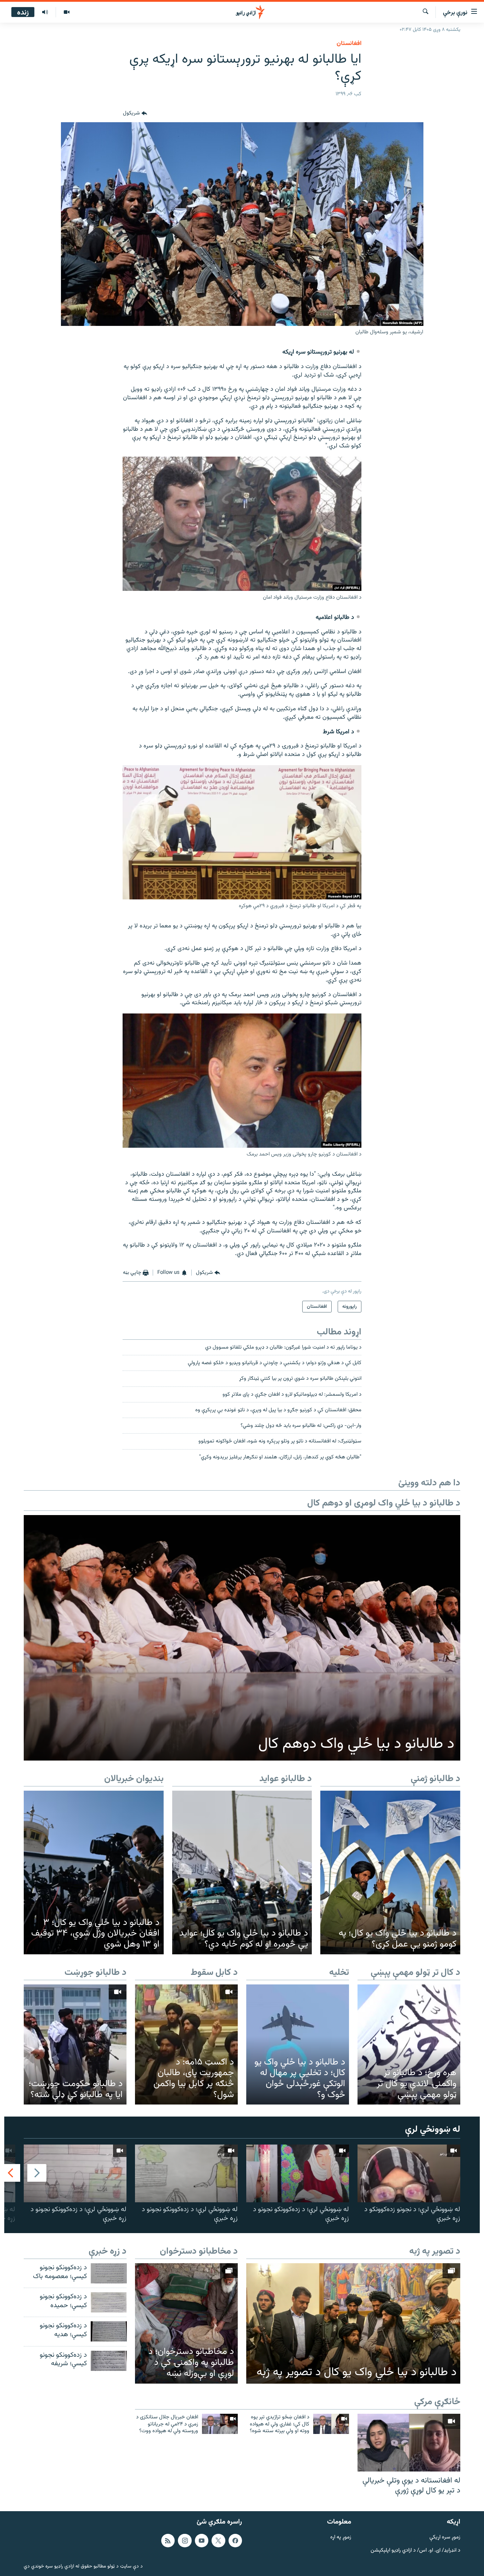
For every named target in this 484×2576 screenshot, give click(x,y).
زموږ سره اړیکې (445, 2538)
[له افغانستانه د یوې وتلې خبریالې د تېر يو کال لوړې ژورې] (409, 2443)
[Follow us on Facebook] (235, 2541)
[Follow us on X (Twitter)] (218, 2541)
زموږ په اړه (341, 2538)
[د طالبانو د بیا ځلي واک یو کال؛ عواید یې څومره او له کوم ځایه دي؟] (242, 1872)
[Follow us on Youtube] (202, 2541)
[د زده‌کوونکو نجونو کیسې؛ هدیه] (109, 2331)
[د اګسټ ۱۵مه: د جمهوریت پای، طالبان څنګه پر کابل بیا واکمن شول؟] (186, 2044)
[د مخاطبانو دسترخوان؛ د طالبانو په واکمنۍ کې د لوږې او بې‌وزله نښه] (186, 2323)
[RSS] (168, 2541)
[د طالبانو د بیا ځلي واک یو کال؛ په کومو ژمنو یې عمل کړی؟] (390, 1872)
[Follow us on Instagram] (185, 2541)
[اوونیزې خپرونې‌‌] (45, 12)
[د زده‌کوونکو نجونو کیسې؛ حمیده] (109, 2302)
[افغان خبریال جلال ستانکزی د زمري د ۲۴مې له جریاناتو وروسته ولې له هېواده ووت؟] (220, 2424)
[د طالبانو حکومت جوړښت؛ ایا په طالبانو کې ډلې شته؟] (75, 2044)
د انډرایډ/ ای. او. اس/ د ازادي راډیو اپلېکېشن (415, 2551)
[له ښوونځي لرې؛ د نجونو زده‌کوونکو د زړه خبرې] (409, 2173)
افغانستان (349, 44)
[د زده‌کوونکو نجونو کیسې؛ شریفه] (109, 2361)
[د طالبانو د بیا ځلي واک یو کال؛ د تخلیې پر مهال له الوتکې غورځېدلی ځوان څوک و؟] (298, 2044)
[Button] (135, 114)
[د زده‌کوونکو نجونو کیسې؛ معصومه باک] (109, 2273)
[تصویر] (66, 12)
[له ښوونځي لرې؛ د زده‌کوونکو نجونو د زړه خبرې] (298, 2173)
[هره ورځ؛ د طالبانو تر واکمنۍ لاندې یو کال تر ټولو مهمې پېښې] (409, 2044)
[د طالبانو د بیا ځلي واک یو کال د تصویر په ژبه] (353, 2323)
